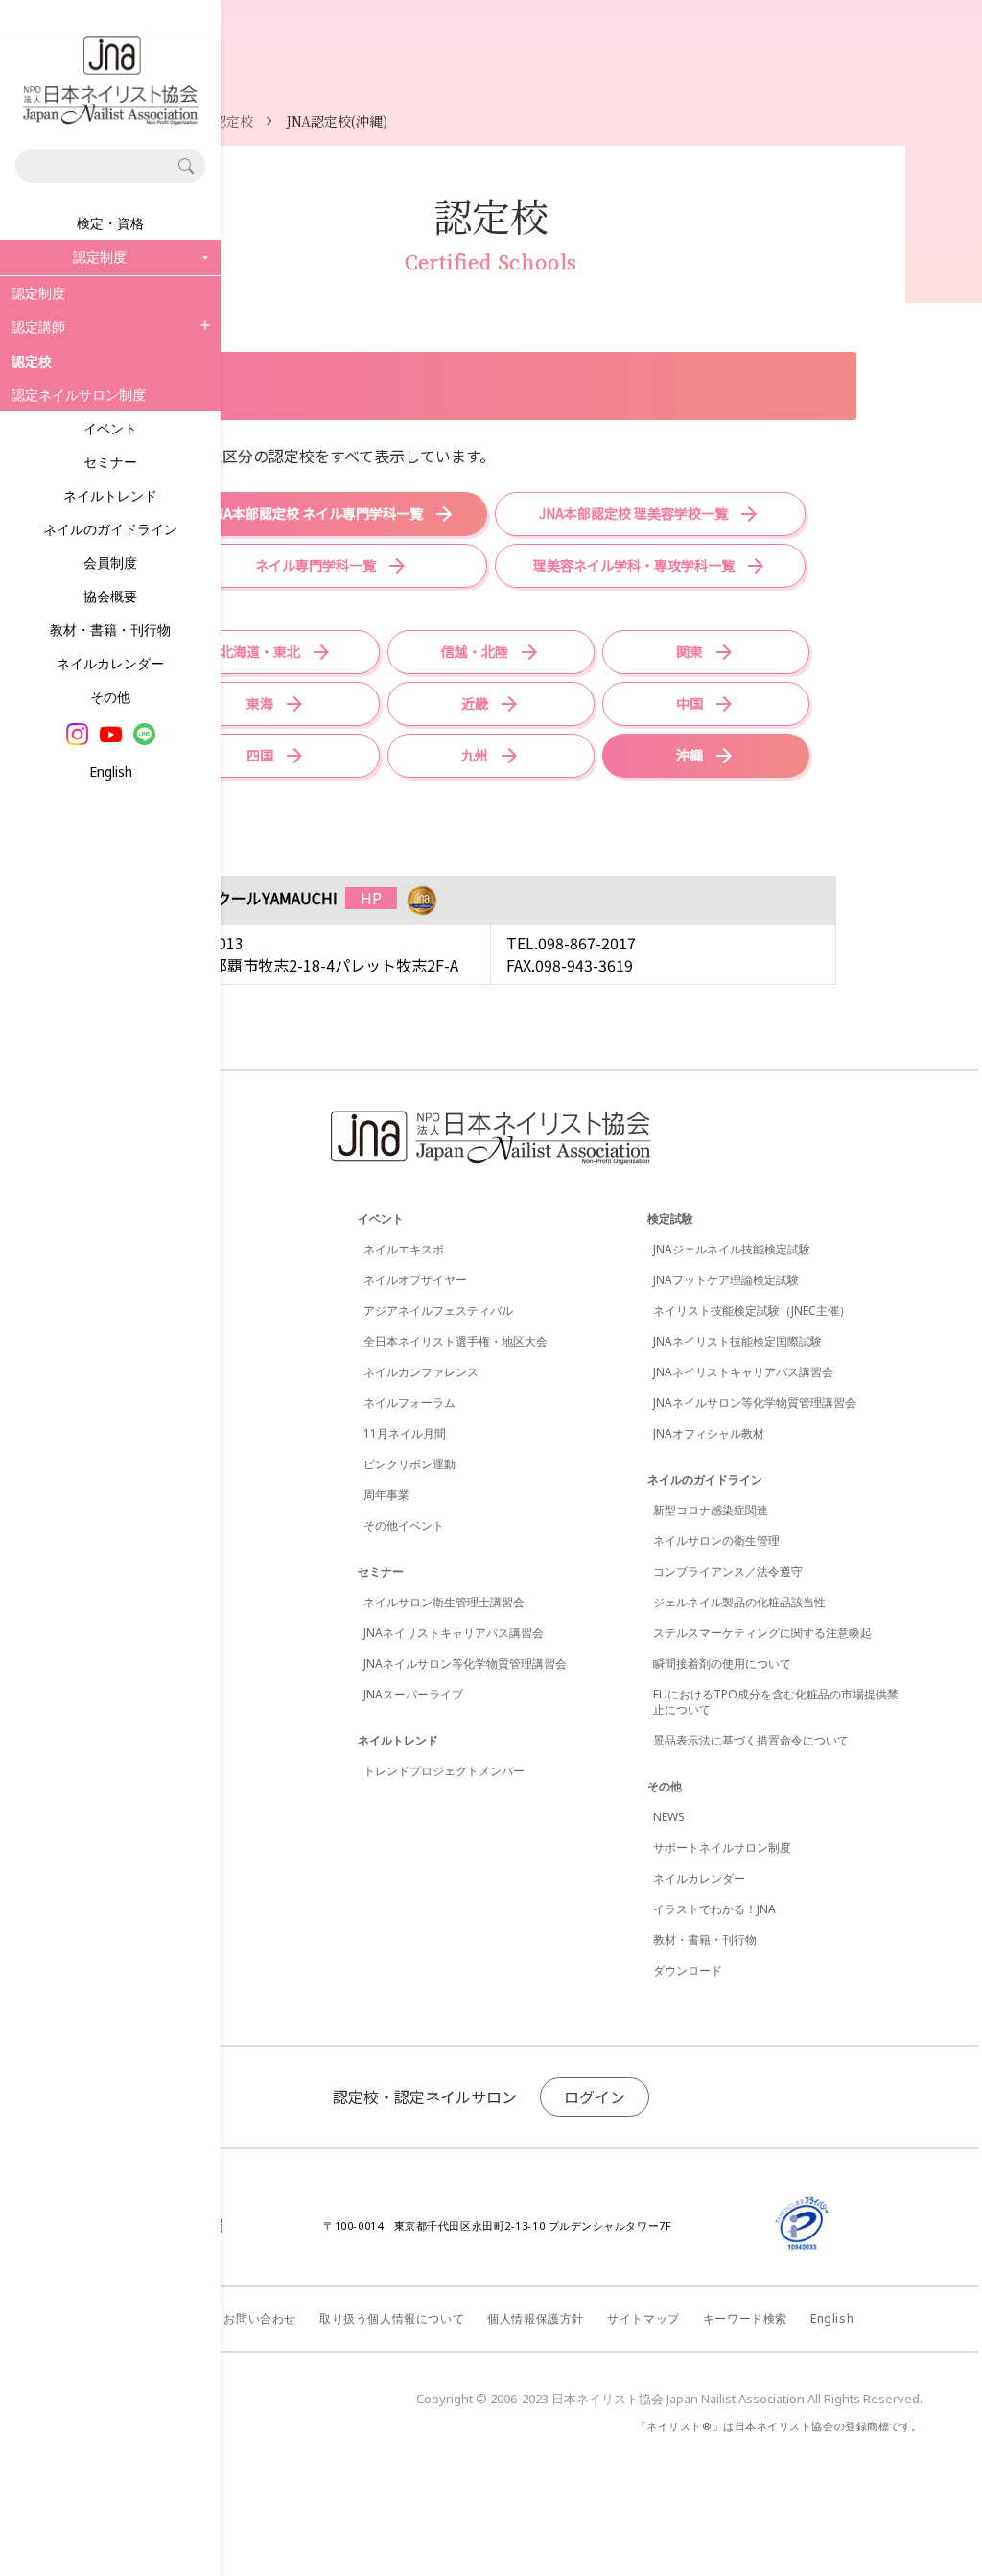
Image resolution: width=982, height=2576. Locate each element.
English (111, 772)
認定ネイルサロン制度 (79, 395)
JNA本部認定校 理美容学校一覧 (633, 513)
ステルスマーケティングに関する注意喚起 (762, 1633)
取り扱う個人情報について (392, 2318)
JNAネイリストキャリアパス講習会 (454, 1633)
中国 (690, 703)
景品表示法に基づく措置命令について (751, 1740)
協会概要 (110, 596)
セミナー (110, 462)
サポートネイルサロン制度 (722, 1848)
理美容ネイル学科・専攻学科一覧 (634, 565)
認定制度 (38, 293)
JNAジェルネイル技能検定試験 (732, 1249)
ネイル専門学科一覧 (316, 565)
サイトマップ (643, 2318)
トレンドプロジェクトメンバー (444, 1771)
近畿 (475, 703)
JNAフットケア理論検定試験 (726, 1280)
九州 (475, 755)
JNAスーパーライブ (413, 1694)
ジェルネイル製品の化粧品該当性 (739, 1602)
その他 (110, 697)
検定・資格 (110, 223)
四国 (260, 755)
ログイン (595, 2096)
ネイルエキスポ (404, 1249)
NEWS (669, 1817)
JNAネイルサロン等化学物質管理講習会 (465, 1663)
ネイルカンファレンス (421, 1372)
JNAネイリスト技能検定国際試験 (737, 1341)
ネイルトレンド (110, 495)
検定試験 (670, 1218)
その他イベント (404, 1525)
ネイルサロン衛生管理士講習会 (444, 1602)
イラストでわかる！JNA (714, 1909)
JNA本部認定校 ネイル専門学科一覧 (315, 513)
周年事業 (386, 1495)
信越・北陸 (475, 651)
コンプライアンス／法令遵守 (728, 1571)
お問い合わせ (260, 2318)
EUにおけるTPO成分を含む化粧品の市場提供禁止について (776, 1702)
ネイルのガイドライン (110, 529)
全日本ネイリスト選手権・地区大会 (456, 1341)
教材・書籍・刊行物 (110, 630)
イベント (110, 428)
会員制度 (110, 562)
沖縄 (690, 755)
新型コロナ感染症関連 (711, 1510)
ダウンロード (688, 1970)
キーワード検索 (745, 2318)
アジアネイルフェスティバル (438, 1311)
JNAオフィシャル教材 (709, 1433)
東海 (260, 703)
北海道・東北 (260, 651)
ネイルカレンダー (110, 663)
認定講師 (38, 327)
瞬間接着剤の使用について (722, 1663)
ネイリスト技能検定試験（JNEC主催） (752, 1311)
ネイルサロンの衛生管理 (716, 1541)
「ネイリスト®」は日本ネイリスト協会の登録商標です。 (779, 2426)
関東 (690, 651)
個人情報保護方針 (536, 2318)
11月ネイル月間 (405, 1433)
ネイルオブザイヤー (415, 1280)
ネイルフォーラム (409, 1403)
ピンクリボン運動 (409, 1464)
